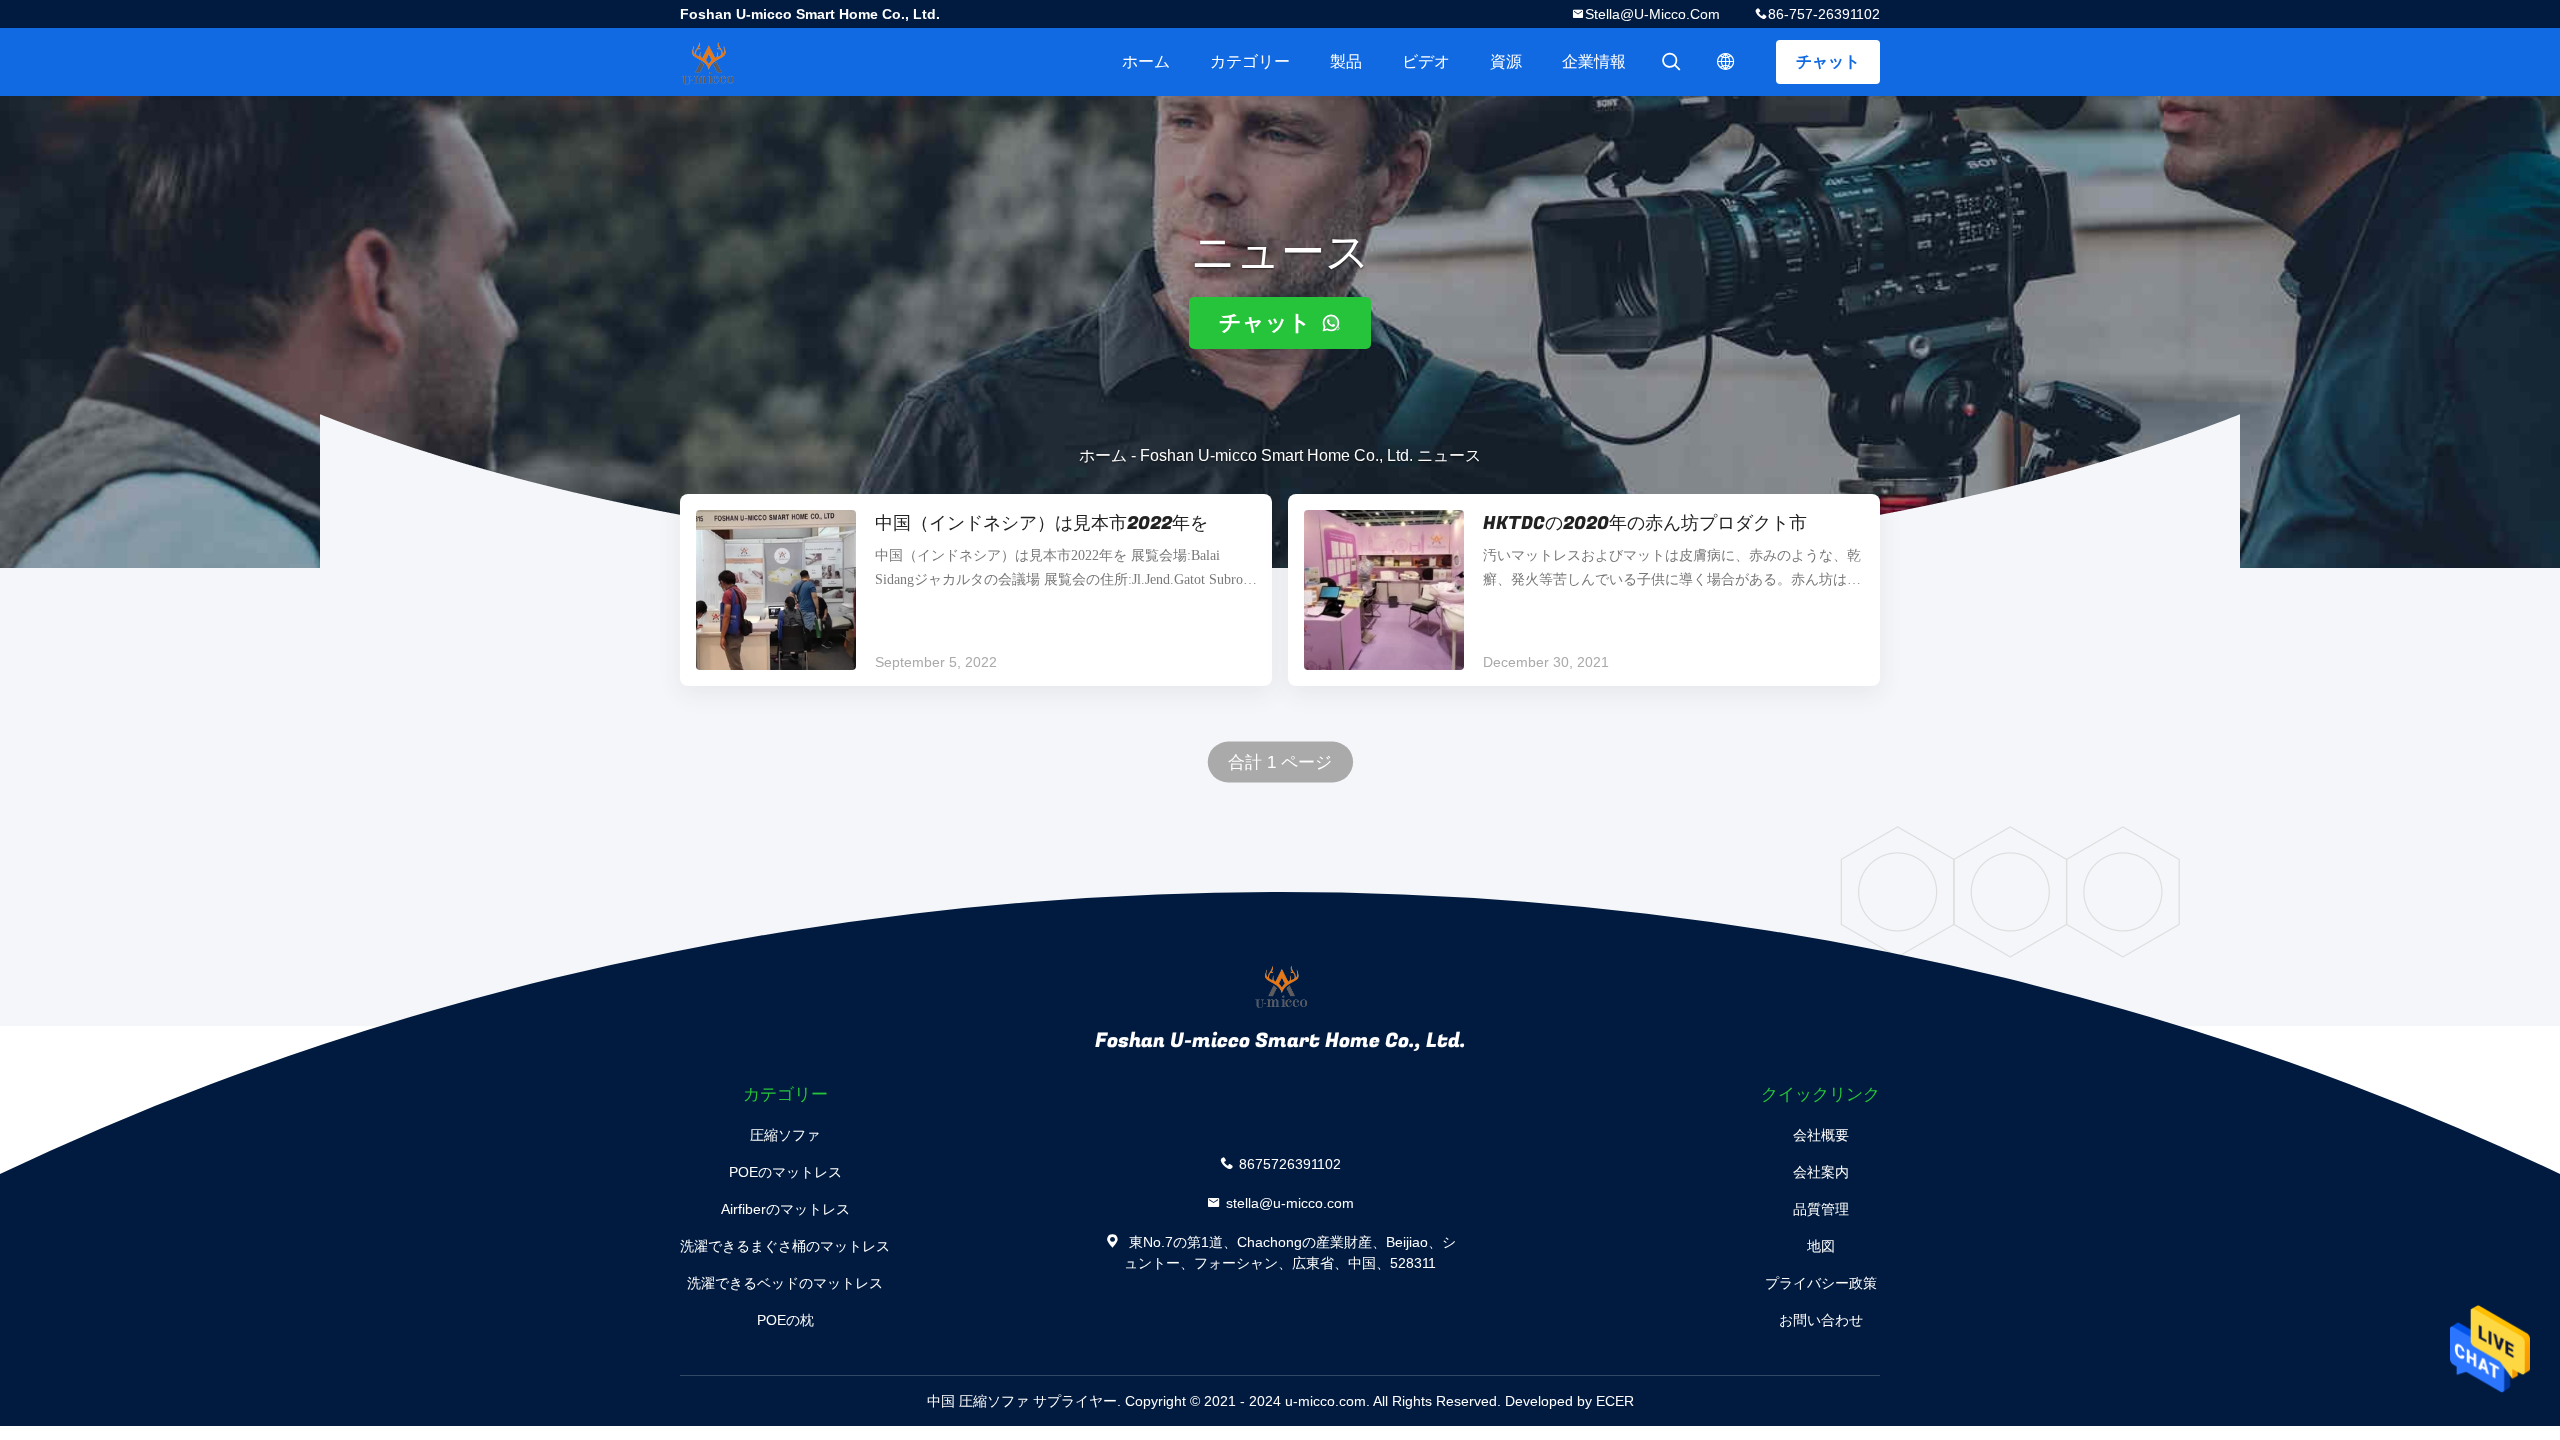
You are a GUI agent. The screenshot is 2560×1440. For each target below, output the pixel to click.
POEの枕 (785, 1320)
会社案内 (1821, 1172)
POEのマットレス (785, 1172)
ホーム (1146, 61)
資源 (1506, 61)
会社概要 (1821, 1135)
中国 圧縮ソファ (978, 1401)
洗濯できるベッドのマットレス (785, 1283)
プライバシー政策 (1821, 1283)
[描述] (1726, 62)
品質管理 (1821, 1209)
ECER (1615, 1401)
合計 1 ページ (1280, 762)
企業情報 (1594, 61)
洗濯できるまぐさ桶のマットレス (785, 1246)
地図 (1821, 1246)
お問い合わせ (1821, 1320)
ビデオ (1426, 61)
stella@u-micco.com (1652, 14)
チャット (1828, 61)
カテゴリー (1250, 61)
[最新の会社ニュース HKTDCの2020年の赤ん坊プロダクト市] (1384, 590)
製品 (1346, 61)
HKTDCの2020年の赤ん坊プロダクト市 (1645, 523)
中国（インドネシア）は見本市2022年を (1041, 523)
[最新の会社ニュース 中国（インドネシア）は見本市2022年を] (776, 590)
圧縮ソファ (785, 1135)
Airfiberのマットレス (785, 1209)
